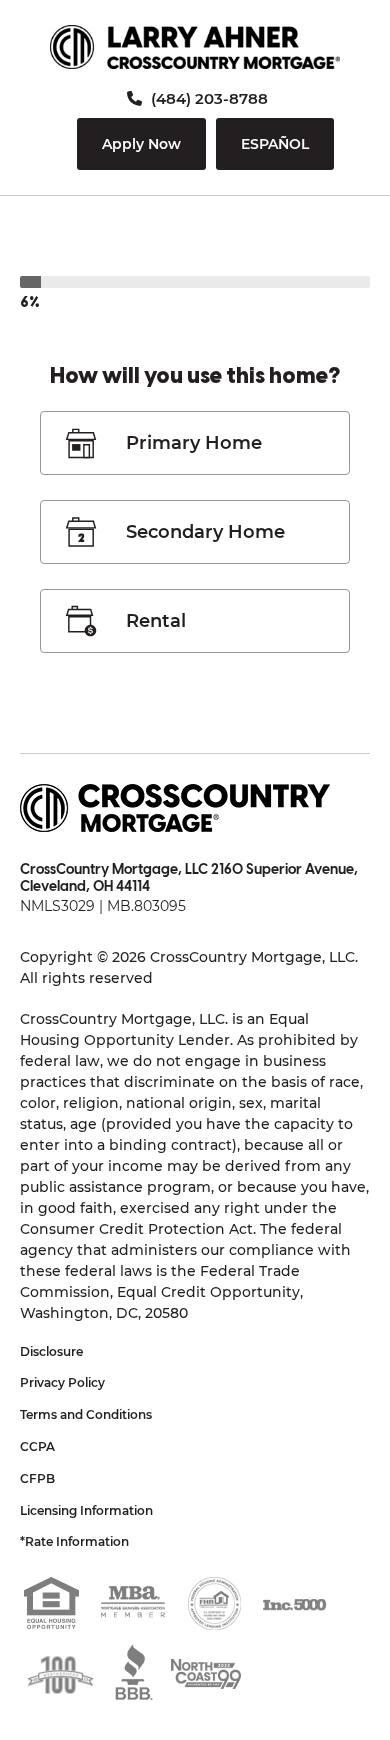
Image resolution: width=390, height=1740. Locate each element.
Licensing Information (86, 1510)
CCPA (37, 1446)
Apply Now (141, 144)
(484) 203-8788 (207, 98)
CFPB (37, 1478)
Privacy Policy (62, 1382)
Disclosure (51, 1351)
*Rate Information (74, 1541)
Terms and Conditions (86, 1414)
